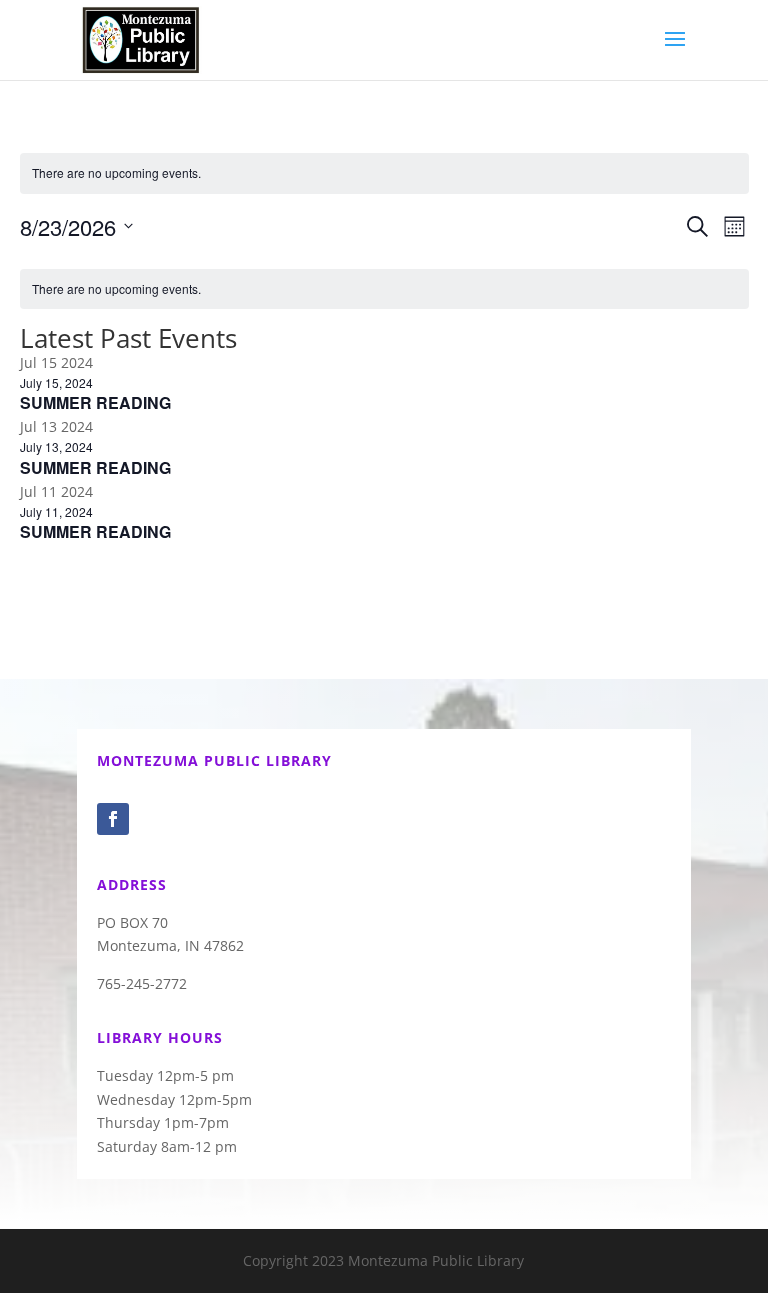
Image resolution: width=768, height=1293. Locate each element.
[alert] (384, 173)
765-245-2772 (142, 983)
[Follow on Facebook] (113, 819)
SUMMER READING (95, 402)
